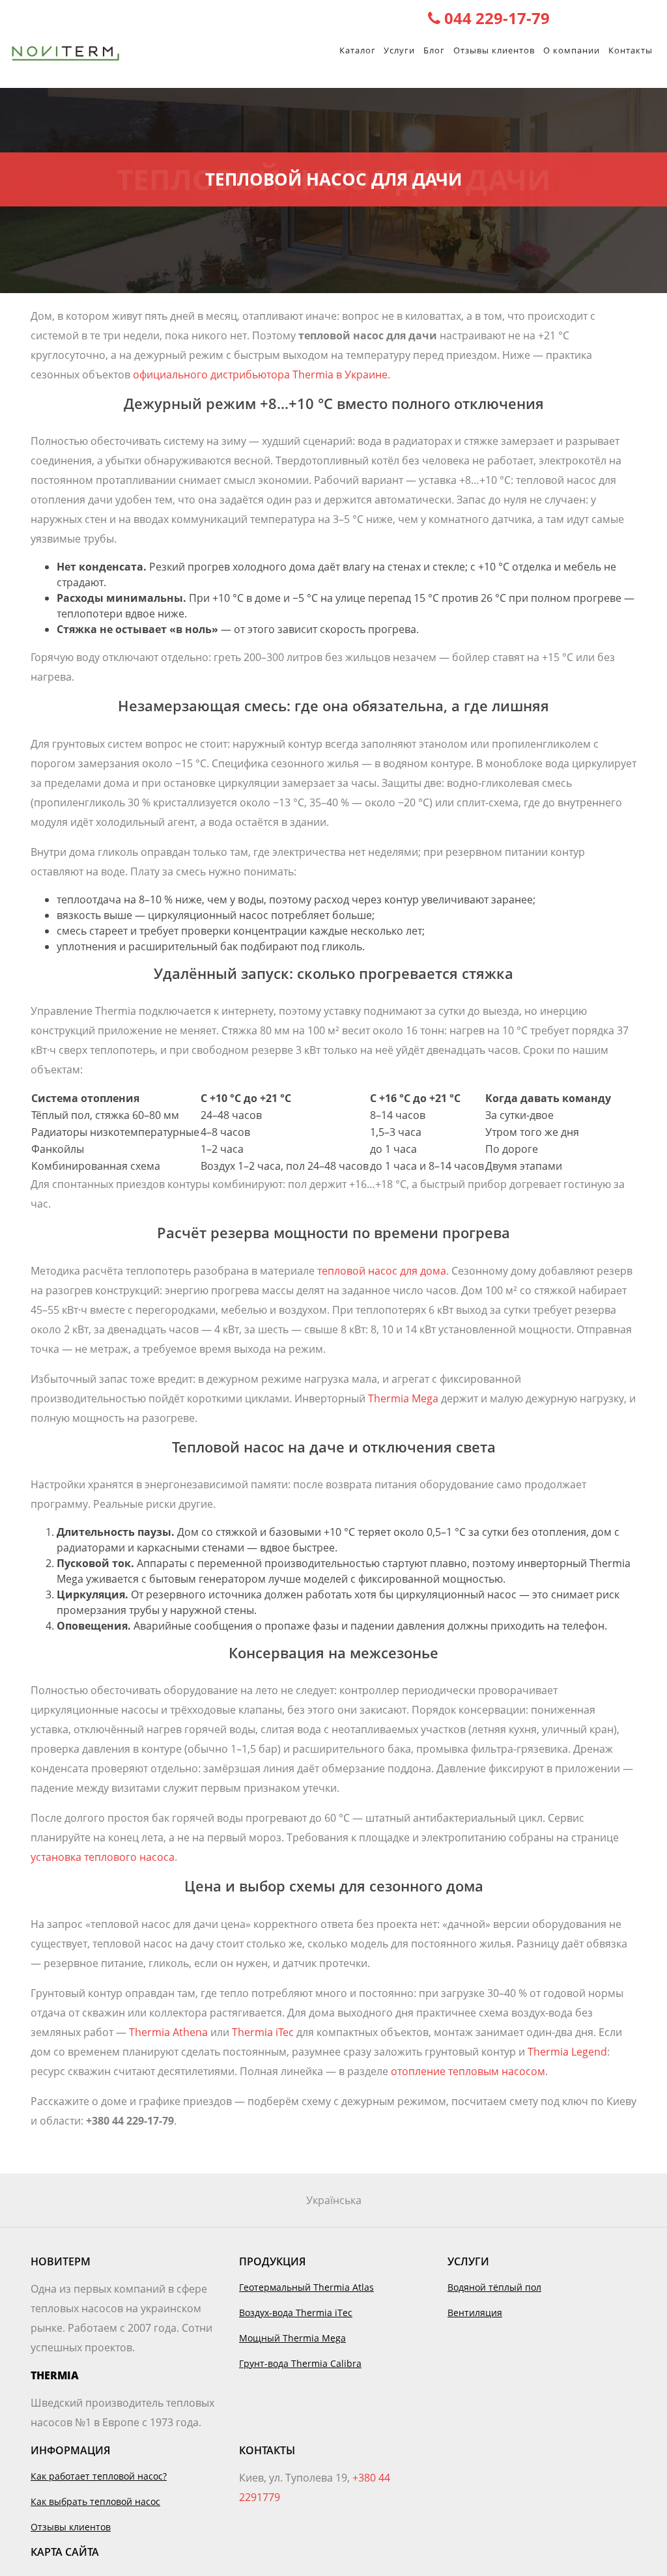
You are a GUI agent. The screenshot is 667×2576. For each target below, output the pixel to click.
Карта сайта (65, 2552)
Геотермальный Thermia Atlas (306, 2287)
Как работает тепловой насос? (99, 2476)
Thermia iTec (263, 2032)
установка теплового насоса (103, 1857)
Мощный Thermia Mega (292, 2338)
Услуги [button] (399, 50)
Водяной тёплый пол (494, 2287)
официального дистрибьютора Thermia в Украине (260, 375)
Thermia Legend (567, 2052)
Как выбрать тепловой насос (95, 2501)
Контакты (631, 50)
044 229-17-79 (495, 18)
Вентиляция (475, 2313)
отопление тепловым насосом (468, 2071)
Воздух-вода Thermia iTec (296, 2313)
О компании (572, 50)
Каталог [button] (358, 50)
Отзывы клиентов (494, 50)
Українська (334, 2200)
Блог (434, 50)
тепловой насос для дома (382, 1271)
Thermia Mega (403, 1398)
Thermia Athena (168, 2032)
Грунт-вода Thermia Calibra (300, 2363)
